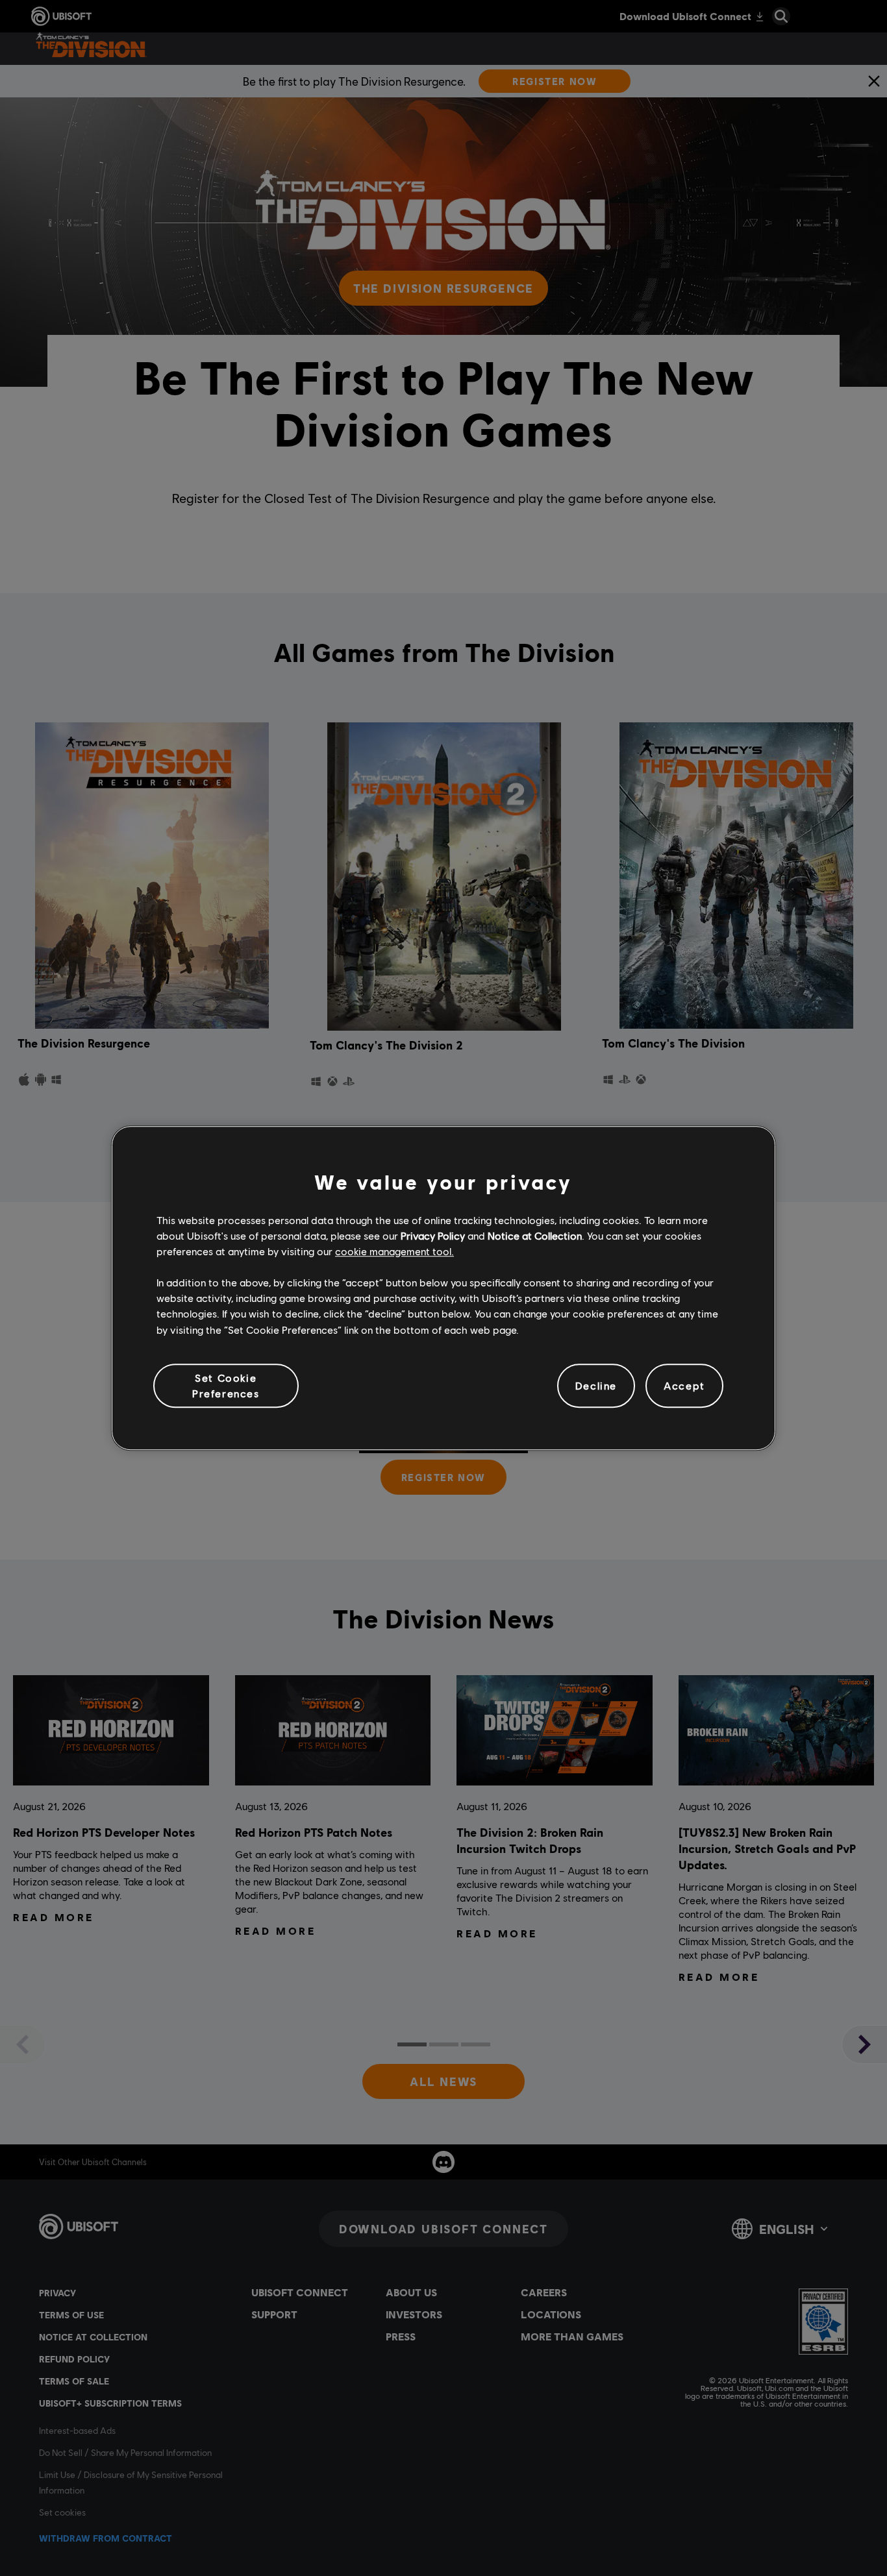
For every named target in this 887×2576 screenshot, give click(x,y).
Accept (684, 1385)
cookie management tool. (394, 1251)
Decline (596, 1385)
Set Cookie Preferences (226, 1385)
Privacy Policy (433, 1235)
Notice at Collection (535, 1235)
